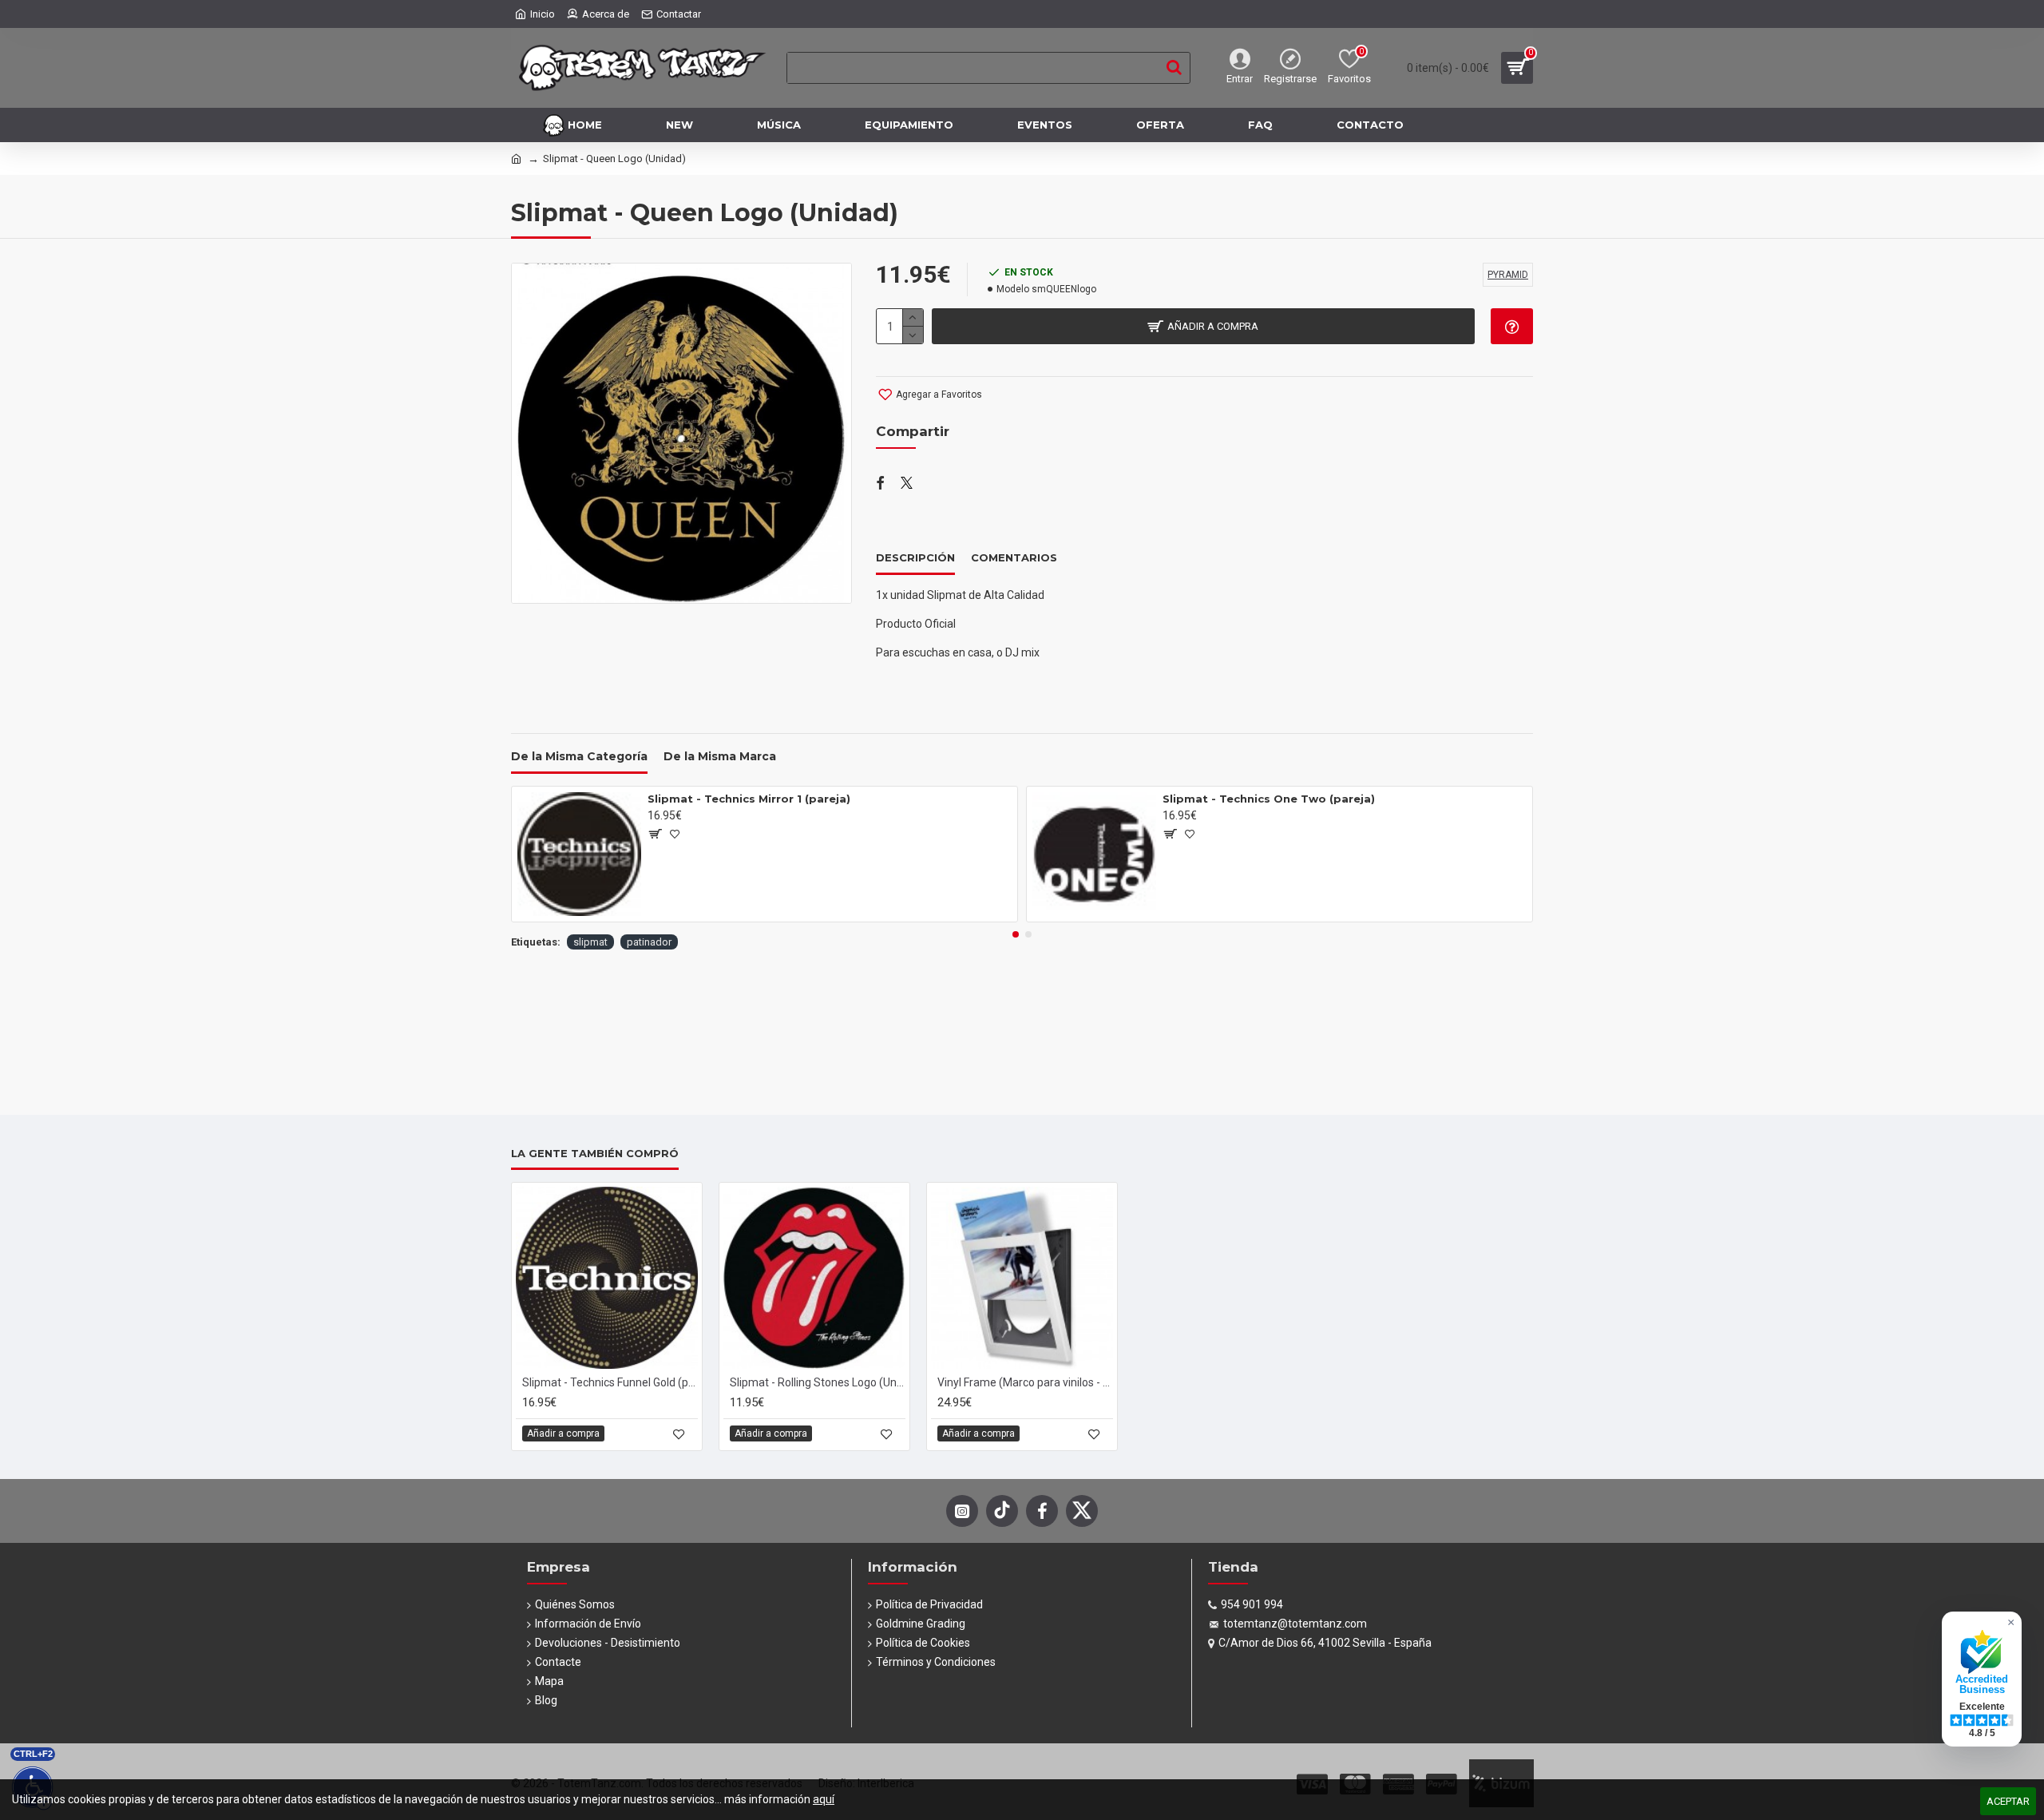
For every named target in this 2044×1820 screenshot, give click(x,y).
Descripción (915, 557)
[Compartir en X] (907, 484)
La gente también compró (595, 1153)
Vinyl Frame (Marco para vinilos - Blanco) (1025, 1382)
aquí (824, 1799)
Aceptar (2008, 1801)
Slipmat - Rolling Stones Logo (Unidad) (818, 1382)
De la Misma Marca (720, 757)
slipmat (590, 942)
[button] (1016, 934)
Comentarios (1014, 557)
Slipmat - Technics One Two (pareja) (1269, 799)
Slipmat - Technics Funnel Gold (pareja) (610, 1382)
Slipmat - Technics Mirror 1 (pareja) (749, 799)
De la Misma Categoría (579, 757)
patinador (649, 942)
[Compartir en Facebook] (880, 484)
